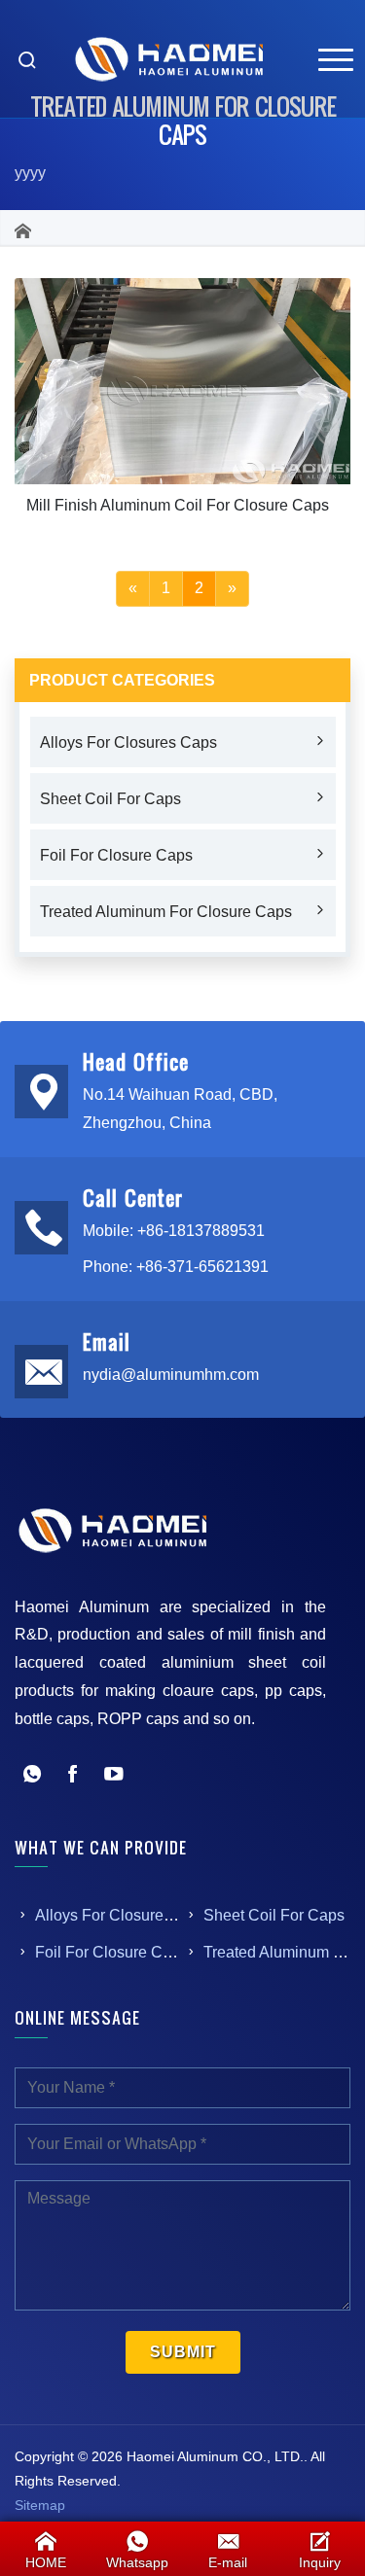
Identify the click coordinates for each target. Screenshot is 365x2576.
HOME (46, 2562)
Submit (183, 2352)
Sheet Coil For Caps (110, 799)
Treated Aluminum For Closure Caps (166, 912)
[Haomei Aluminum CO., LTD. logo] (168, 59)
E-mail (228, 2562)
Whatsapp (137, 2562)
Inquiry (320, 2562)
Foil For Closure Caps (116, 855)
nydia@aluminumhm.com (171, 1375)
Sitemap (40, 2505)
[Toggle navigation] (336, 59)
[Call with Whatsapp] (32, 1776)
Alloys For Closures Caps (128, 742)
